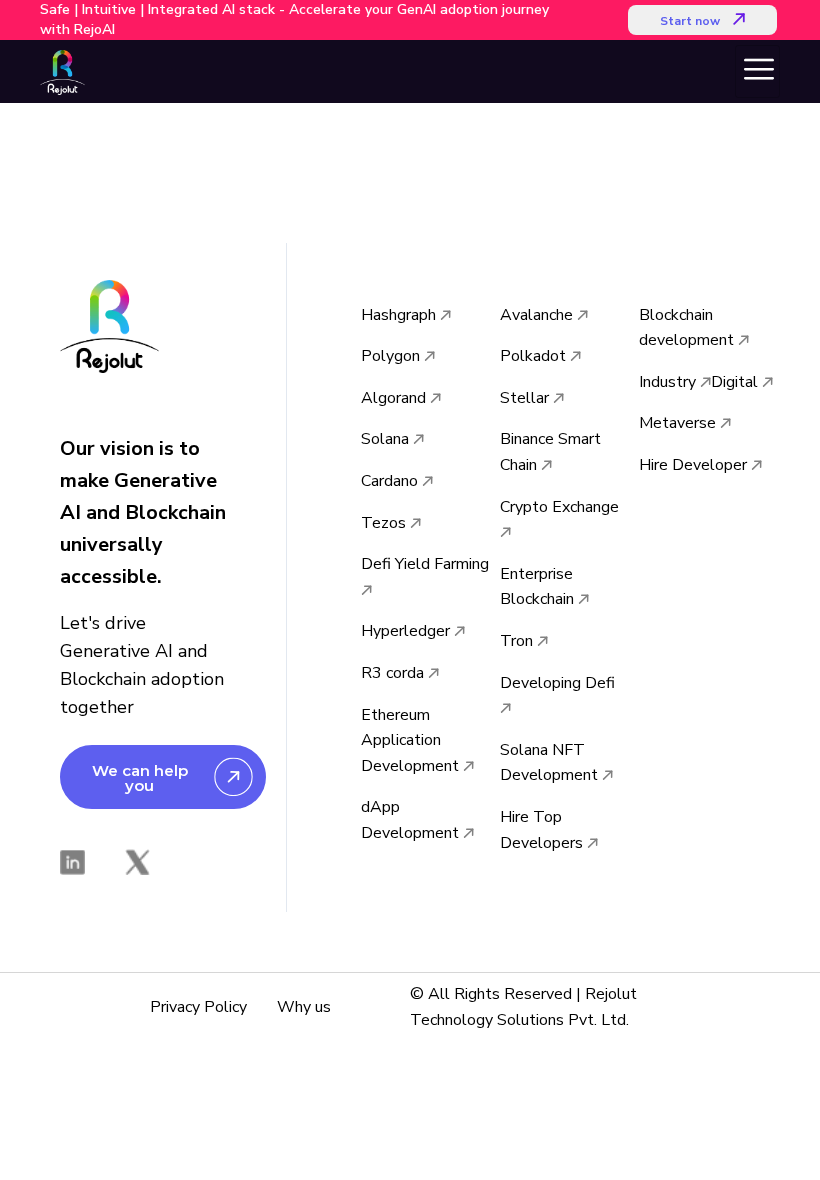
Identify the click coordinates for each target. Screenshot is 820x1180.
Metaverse (679, 423)
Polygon (392, 356)
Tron (518, 641)
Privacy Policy (198, 1007)
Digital (736, 382)
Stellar (526, 398)
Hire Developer (695, 465)
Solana (387, 439)
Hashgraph (400, 315)
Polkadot (535, 356)
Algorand (395, 398)
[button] (702, 20)
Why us (304, 1007)
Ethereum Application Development (412, 740)
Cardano (391, 481)
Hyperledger (407, 631)
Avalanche (538, 315)
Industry (669, 382)
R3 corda (394, 673)
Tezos (385, 523)
